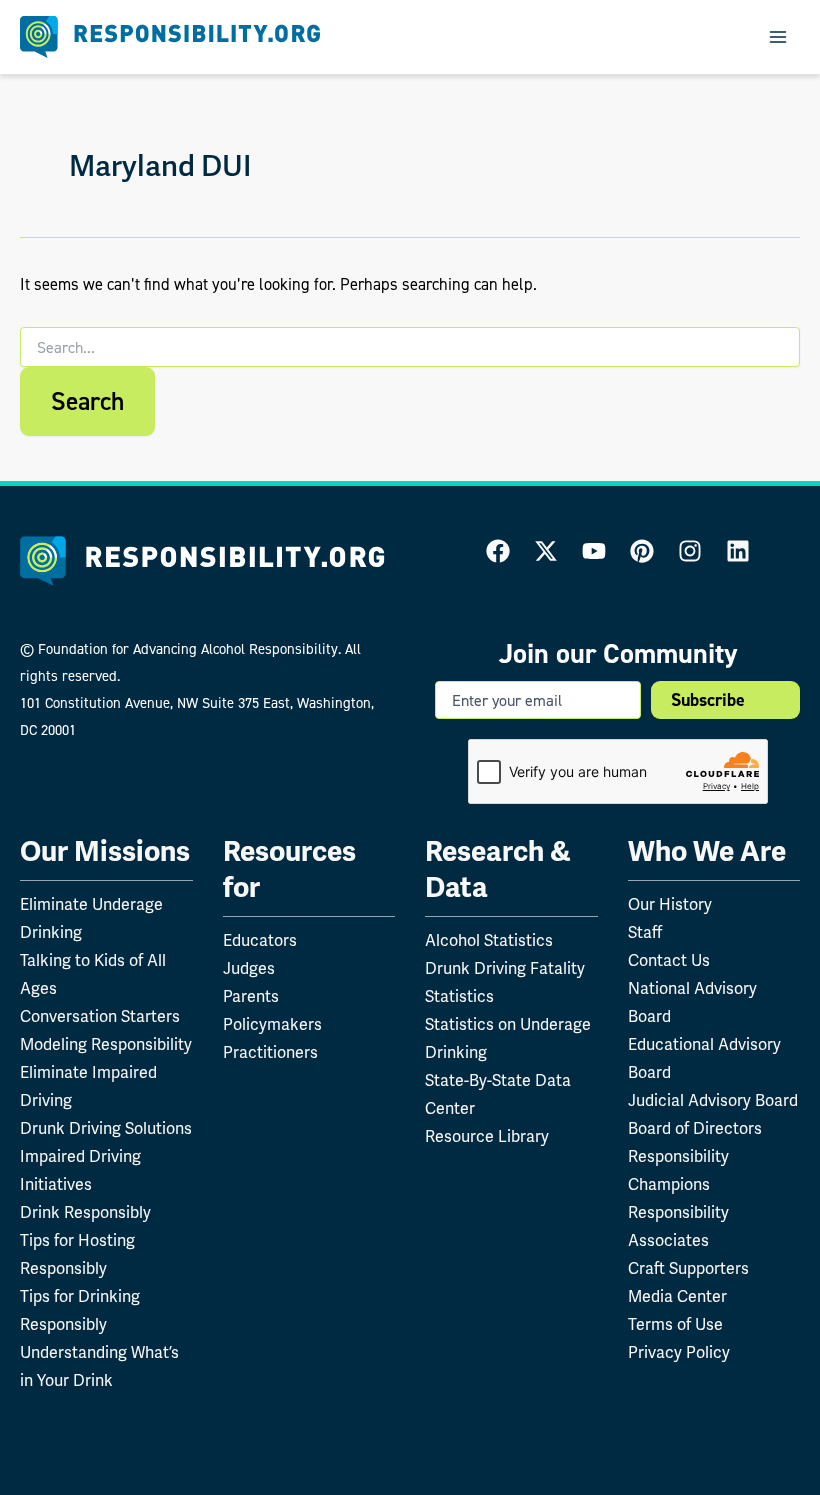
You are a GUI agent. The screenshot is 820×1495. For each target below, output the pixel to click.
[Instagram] (690, 551)
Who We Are (707, 851)
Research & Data (498, 869)
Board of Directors (695, 1128)
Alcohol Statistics (489, 940)
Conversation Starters (100, 1016)
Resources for (289, 869)
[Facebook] (498, 551)
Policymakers (272, 1024)
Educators (260, 940)
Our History (670, 904)
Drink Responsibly (85, 1212)
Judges (249, 968)
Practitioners (270, 1052)
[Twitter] (546, 551)
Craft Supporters (688, 1268)
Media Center (677, 1296)
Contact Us (669, 960)
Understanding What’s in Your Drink (99, 1366)
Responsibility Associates (678, 1226)
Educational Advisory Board (704, 1058)
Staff (645, 932)
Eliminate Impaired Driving (88, 1086)
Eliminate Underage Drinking (91, 918)
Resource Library (487, 1136)
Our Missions (105, 851)
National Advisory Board (692, 1002)
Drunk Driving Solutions (106, 1128)
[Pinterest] (642, 551)
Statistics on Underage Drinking (508, 1038)
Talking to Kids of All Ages (93, 974)
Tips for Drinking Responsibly (80, 1310)
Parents (251, 996)
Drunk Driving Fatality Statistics (505, 982)
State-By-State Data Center (498, 1094)
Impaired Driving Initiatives (80, 1170)
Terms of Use (675, 1324)
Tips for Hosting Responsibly (77, 1254)
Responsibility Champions (678, 1170)
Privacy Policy (679, 1352)
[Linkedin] (738, 551)
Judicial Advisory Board (713, 1100)
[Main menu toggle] (777, 37)
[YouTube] (594, 551)
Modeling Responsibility (106, 1044)
